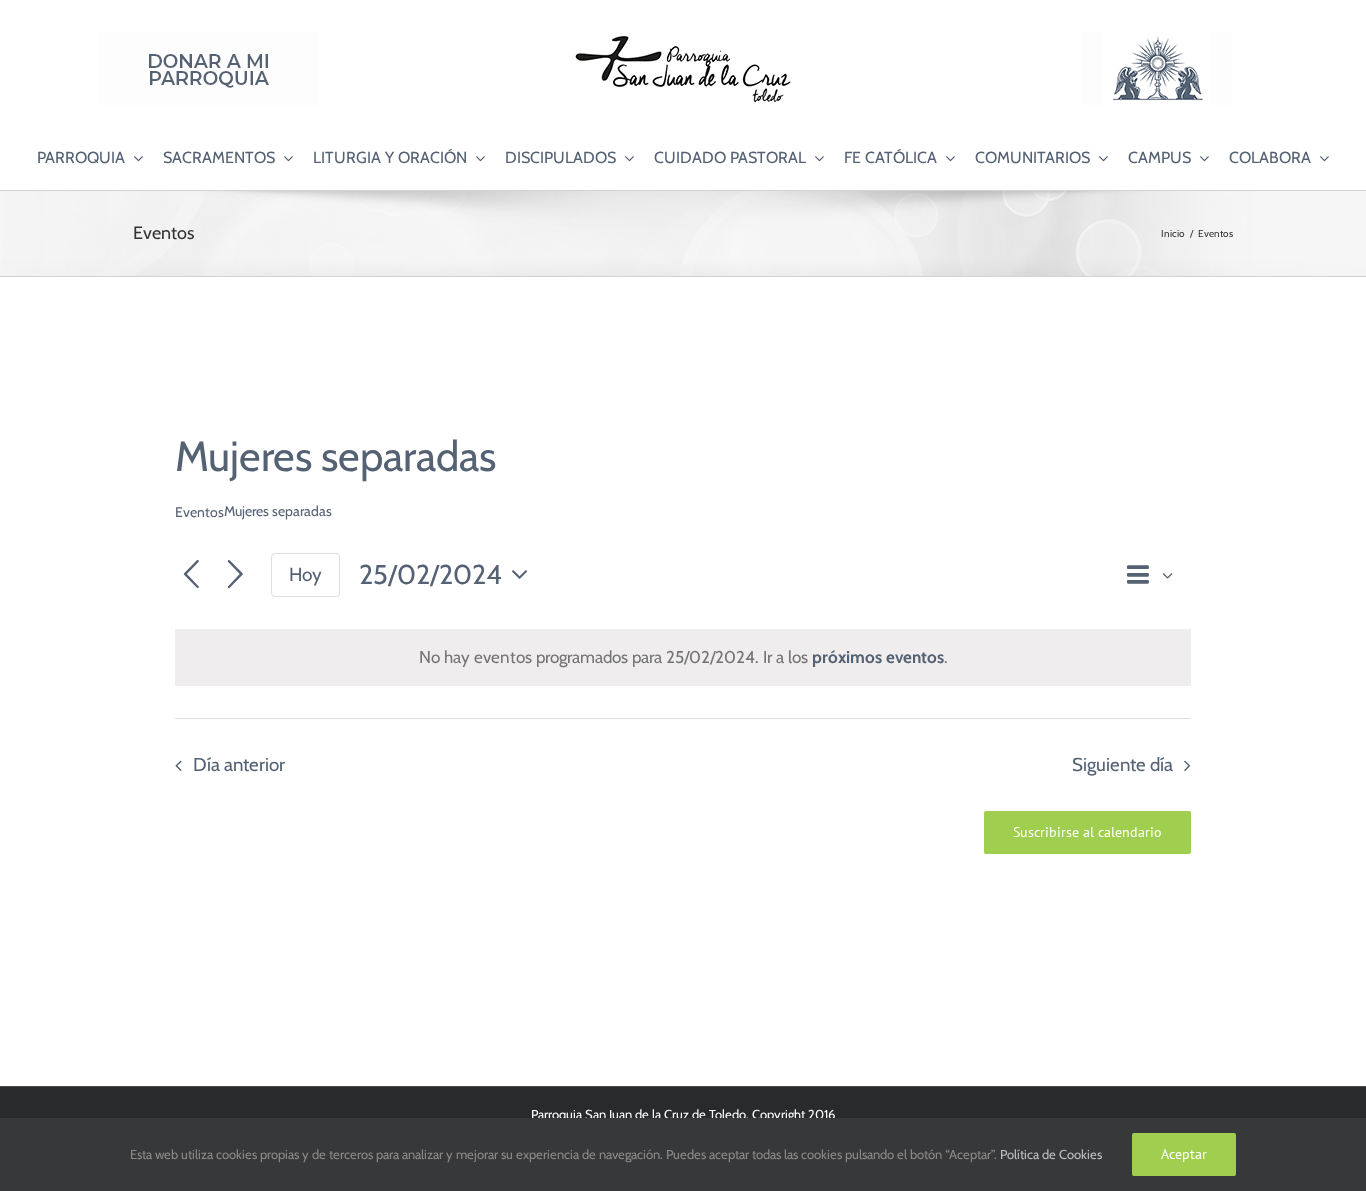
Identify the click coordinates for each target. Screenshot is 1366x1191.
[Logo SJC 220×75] (683, 39)
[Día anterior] (191, 575)
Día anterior (239, 764)
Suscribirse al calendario (1087, 832)
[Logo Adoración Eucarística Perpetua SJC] (1157, 39)
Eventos (199, 512)
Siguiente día (1122, 764)
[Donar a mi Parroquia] (209, 39)
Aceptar (1184, 1154)
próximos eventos (878, 657)
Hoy (305, 574)
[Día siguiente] (235, 575)
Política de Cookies (1051, 1154)
